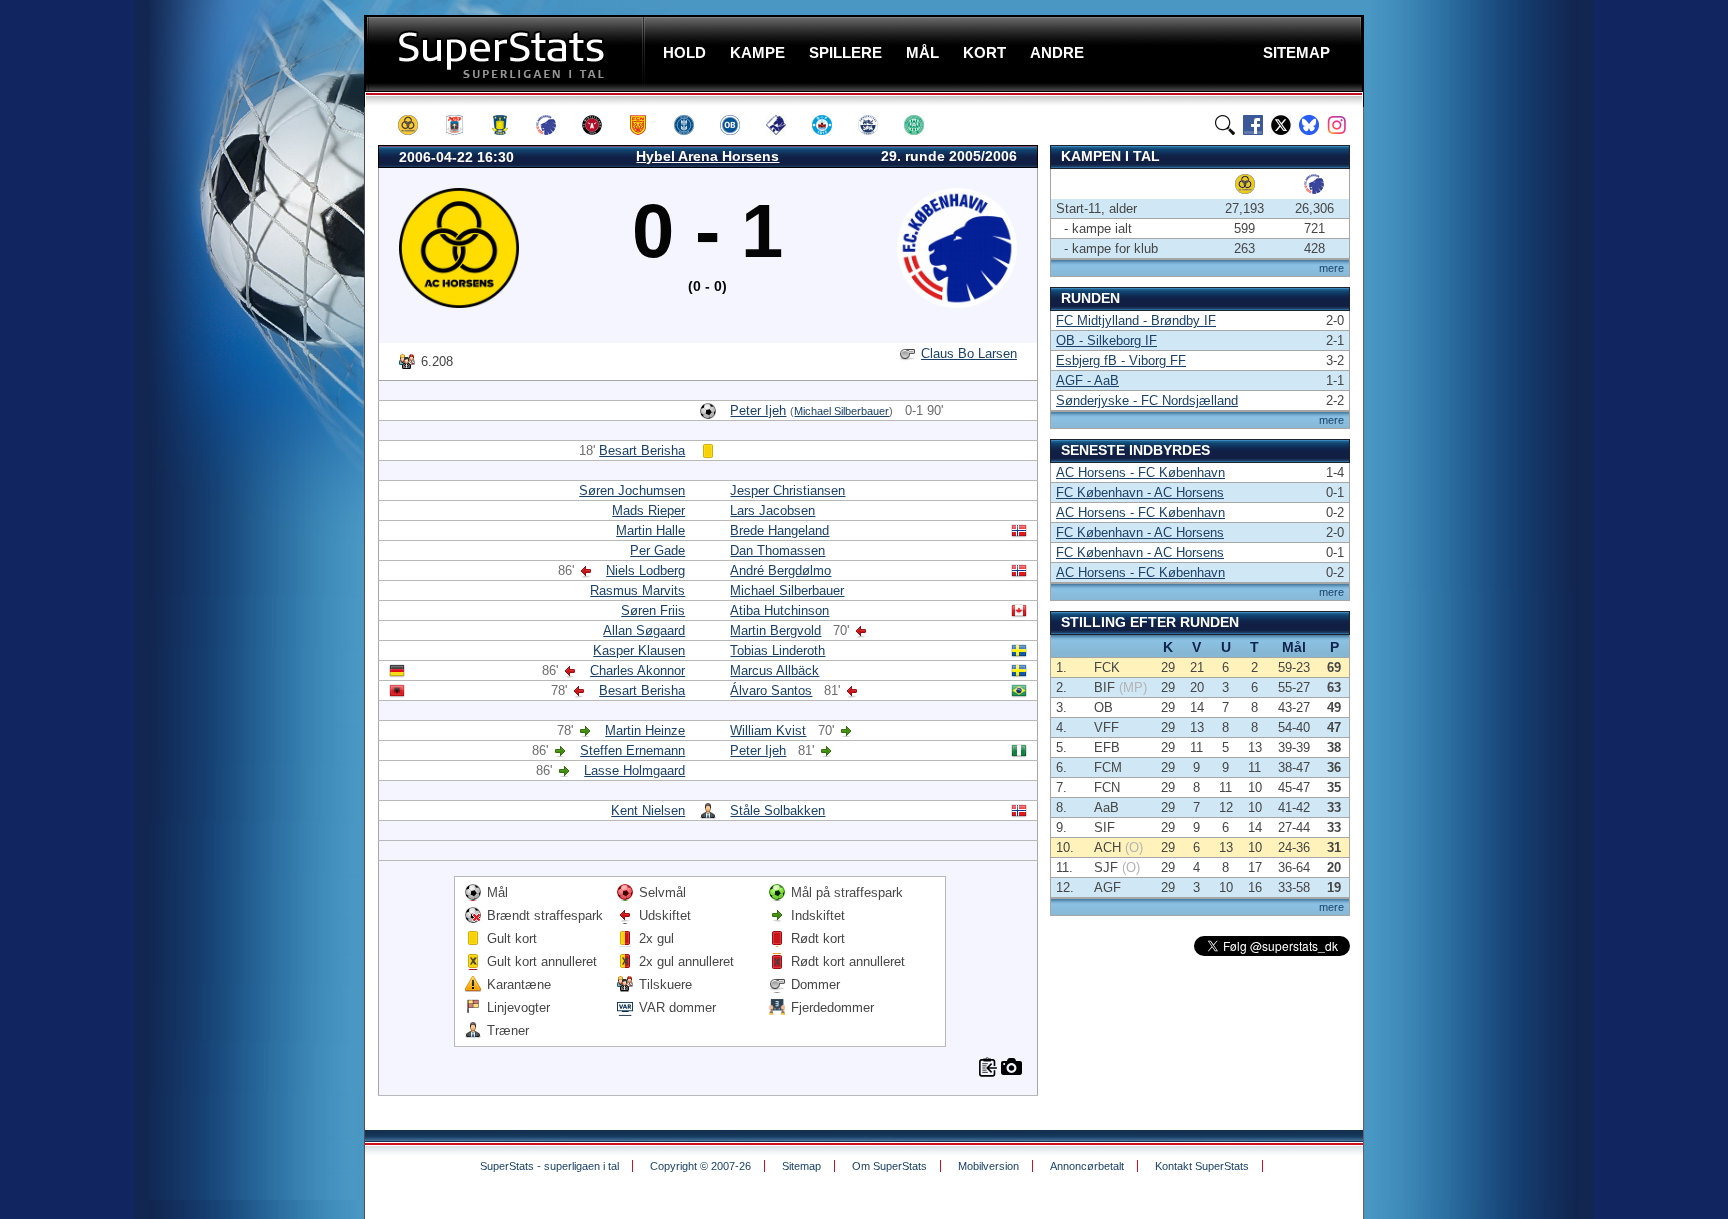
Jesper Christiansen (787, 490)
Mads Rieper (648, 510)
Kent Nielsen (648, 810)
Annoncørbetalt (1087, 1166)
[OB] (739, 125)
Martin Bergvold (775, 630)
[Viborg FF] (923, 125)
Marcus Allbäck (774, 670)
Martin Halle (650, 530)
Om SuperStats (889, 1166)
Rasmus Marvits (637, 590)
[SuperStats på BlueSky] (1309, 125)
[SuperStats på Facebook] (1253, 125)
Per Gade (657, 550)
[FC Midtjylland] (601, 125)
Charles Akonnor (637, 670)
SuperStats (506, 53)
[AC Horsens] (417, 125)
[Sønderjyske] (877, 125)
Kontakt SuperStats (1202, 1166)
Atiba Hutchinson (779, 610)
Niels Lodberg (645, 570)
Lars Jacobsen (772, 510)
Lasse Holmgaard (634, 770)
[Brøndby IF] (509, 125)
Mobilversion (988, 1166)
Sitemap (801, 1166)
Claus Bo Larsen (969, 353)
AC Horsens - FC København (1140, 472)
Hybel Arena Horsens (707, 156)
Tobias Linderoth (777, 650)
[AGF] (463, 125)
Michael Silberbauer (841, 411)
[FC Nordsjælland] (647, 125)
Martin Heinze (645, 730)
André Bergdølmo (780, 570)
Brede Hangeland (779, 530)
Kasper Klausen (639, 650)
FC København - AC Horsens (1140, 492)
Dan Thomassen (777, 550)
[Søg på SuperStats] (1225, 125)
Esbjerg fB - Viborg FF (1121, 360)
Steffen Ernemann (632, 750)
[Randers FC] (785, 125)
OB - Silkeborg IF (1106, 340)
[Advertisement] (244, 395)
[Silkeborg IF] (831, 125)
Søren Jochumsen (632, 490)
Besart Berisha (642, 450)
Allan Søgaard (644, 630)
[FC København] (555, 125)
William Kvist (768, 730)
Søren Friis (653, 610)
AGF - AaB (1087, 380)
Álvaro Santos (771, 690)
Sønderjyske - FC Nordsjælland (1147, 400)
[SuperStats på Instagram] (1337, 125)
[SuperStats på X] (1281, 125)
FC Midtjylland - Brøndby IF (1136, 320)
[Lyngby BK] (693, 125)
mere (1331, 268)
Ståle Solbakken (777, 810)
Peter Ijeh (758, 410)
